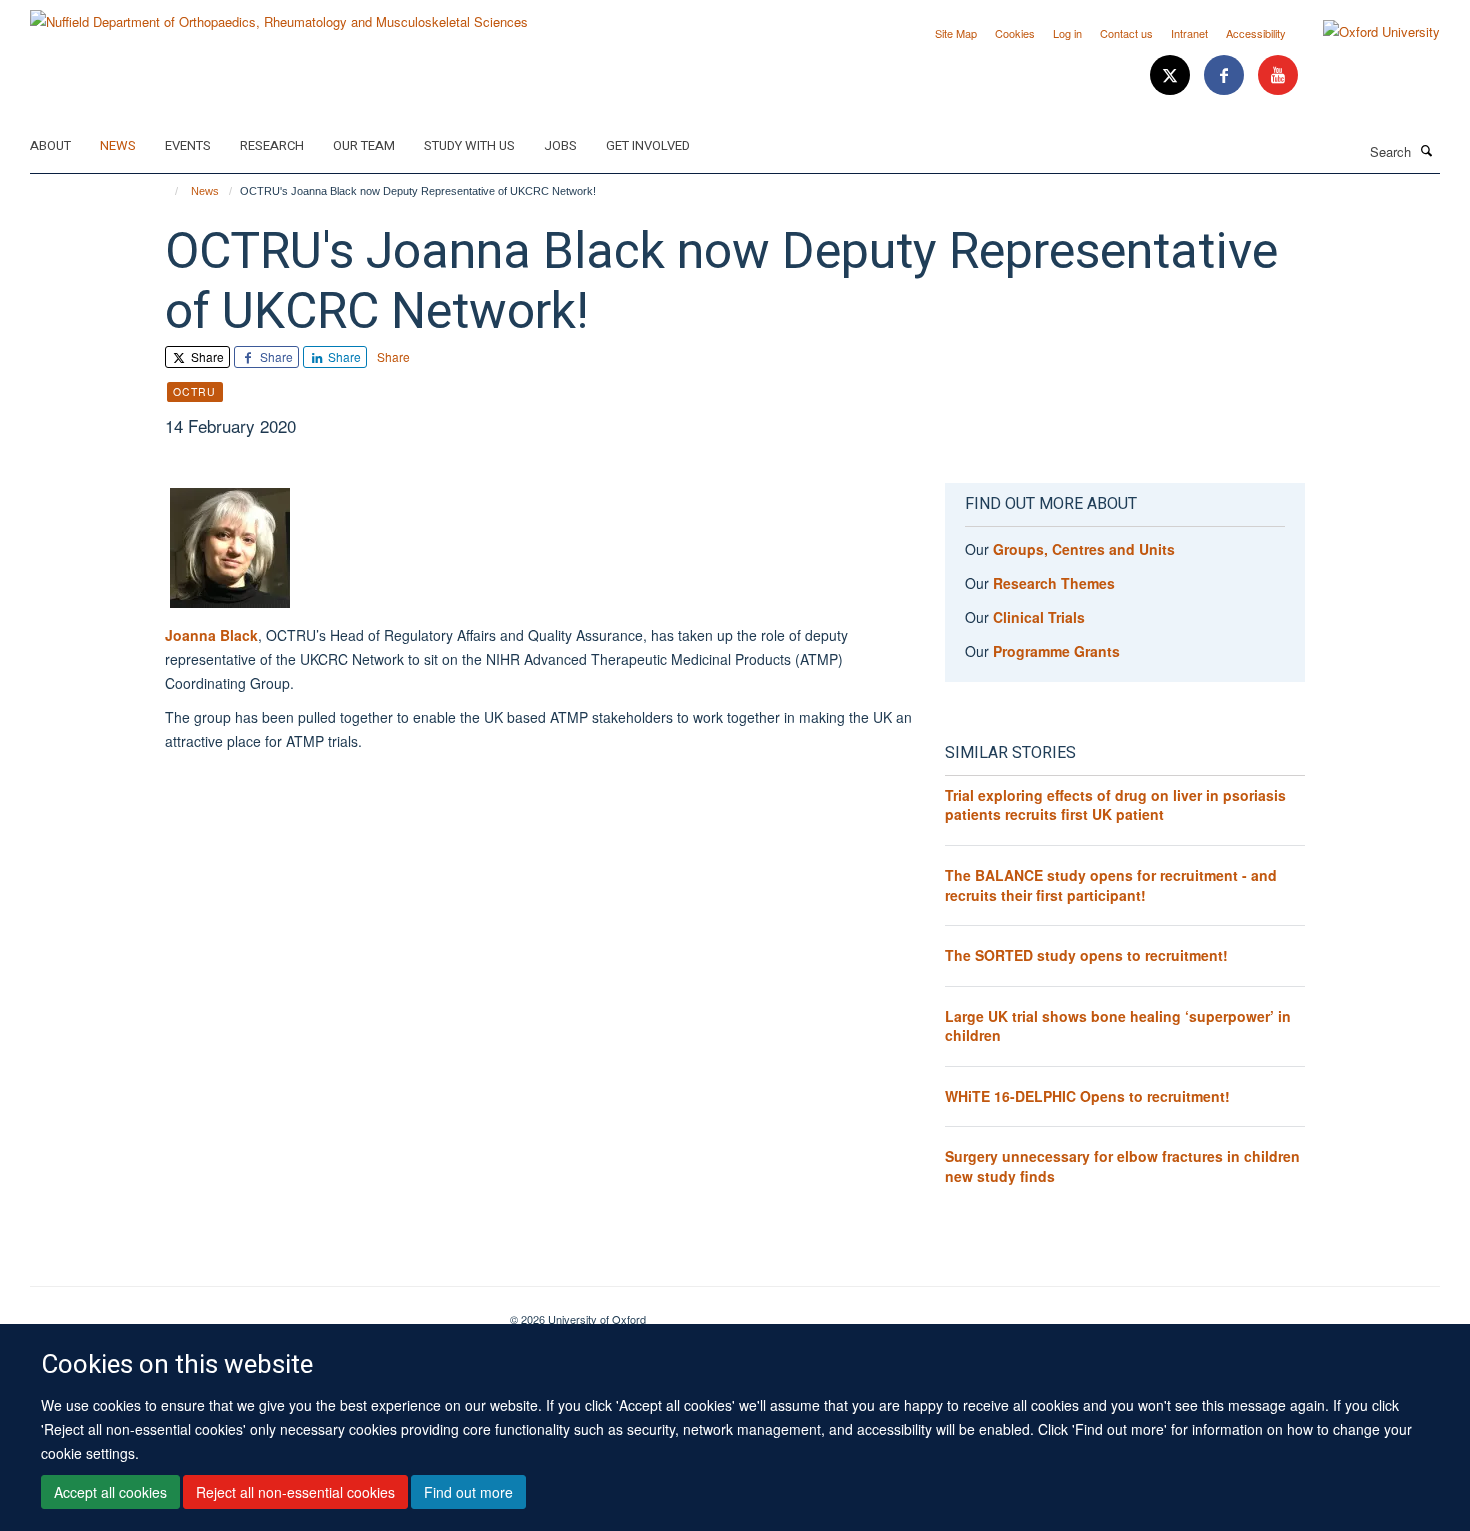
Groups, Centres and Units (1084, 549)
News (118, 145)
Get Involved (648, 145)
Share (206, 356)
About (50, 145)
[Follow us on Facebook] (1226, 75)
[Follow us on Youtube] (1278, 75)
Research (272, 145)
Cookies (1015, 33)
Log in (1067, 33)
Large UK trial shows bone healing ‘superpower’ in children (1118, 1026)
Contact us (1126, 33)
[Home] (167, 191)
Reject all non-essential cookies (295, 1492)
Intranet (1189, 33)
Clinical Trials (1039, 617)
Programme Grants (1056, 651)
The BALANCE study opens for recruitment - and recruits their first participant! (1111, 885)
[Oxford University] (1366, 32)
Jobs (560, 145)
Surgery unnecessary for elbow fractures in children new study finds (1122, 1166)
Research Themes (1054, 583)
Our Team (364, 145)
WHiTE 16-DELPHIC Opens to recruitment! (1087, 1096)
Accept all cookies (110, 1492)
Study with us (469, 145)
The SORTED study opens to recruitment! (1086, 955)
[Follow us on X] (1172, 75)
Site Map (956, 33)
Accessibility (1256, 33)
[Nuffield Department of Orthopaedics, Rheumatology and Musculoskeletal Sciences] (279, 14)
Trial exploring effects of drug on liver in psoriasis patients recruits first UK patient (1115, 805)
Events (188, 145)
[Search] (1427, 150)
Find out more (468, 1492)
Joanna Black (211, 635)
